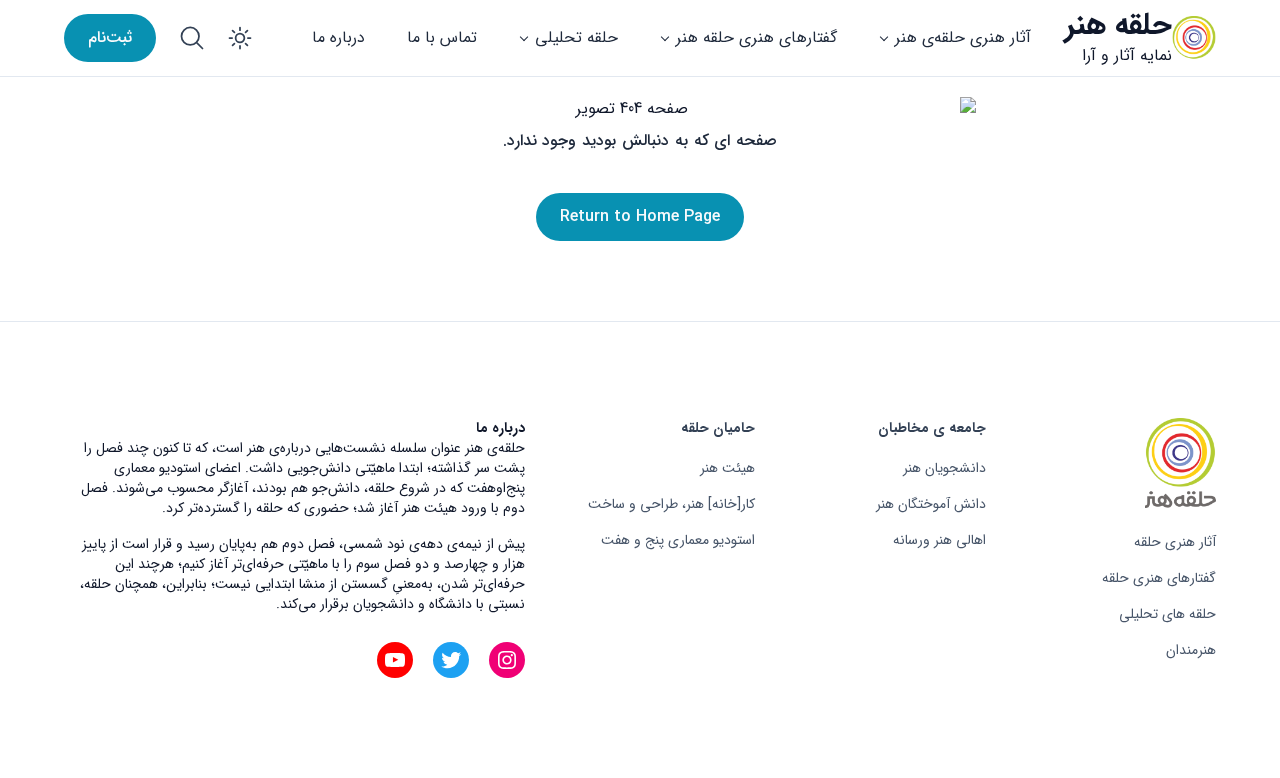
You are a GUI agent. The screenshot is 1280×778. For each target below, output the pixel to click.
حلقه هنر (1118, 25)
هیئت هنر (727, 468)
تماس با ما (442, 37)
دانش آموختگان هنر (931, 504)
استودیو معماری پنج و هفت (678, 540)
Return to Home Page (640, 216)
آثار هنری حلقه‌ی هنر (963, 37)
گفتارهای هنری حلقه (1159, 578)
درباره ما (338, 37)
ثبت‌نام (110, 37)
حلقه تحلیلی (576, 37)
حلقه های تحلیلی (1167, 614)
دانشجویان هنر (944, 468)
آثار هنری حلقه (1175, 542)
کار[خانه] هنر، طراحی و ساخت (671, 504)
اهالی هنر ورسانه (939, 540)
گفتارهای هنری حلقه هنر (756, 37)
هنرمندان (1191, 650)
